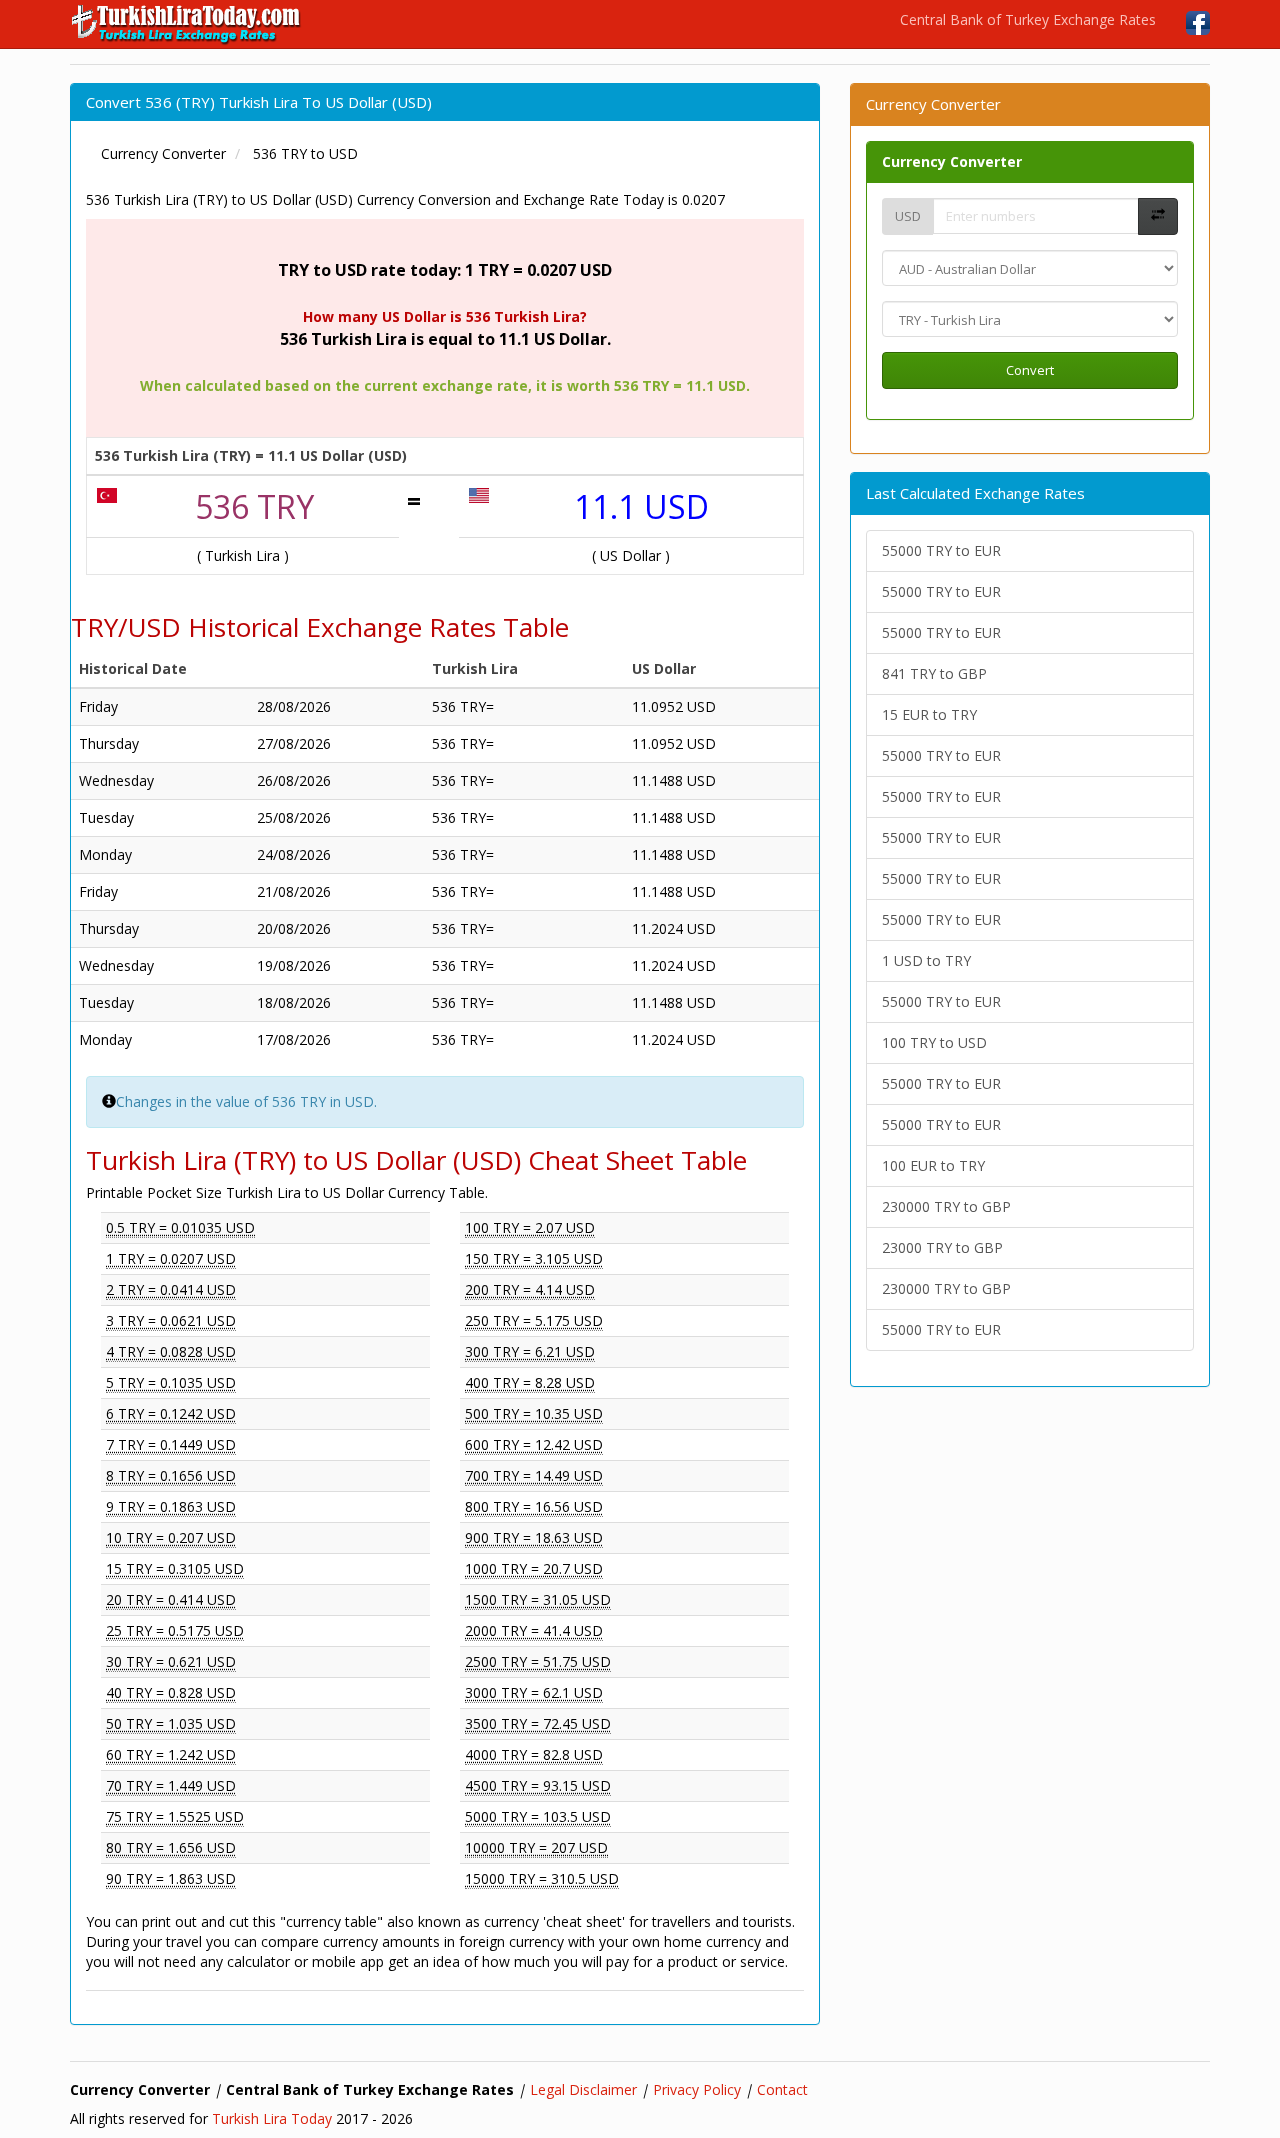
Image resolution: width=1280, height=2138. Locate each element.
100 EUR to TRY (933, 1165)
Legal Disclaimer (583, 2089)
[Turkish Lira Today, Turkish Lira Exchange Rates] (187, 24)
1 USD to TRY (926, 960)
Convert (1030, 370)
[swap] (1158, 216)
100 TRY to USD (934, 1042)
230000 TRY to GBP (946, 1206)
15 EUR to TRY (929, 714)
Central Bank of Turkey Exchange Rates (1028, 19)
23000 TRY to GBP (942, 1247)
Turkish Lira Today (272, 2118)
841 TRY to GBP (934, 673)
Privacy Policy (697, 2089)
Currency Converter (952, 161)
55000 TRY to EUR (941, 550)
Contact (782, 2089)
